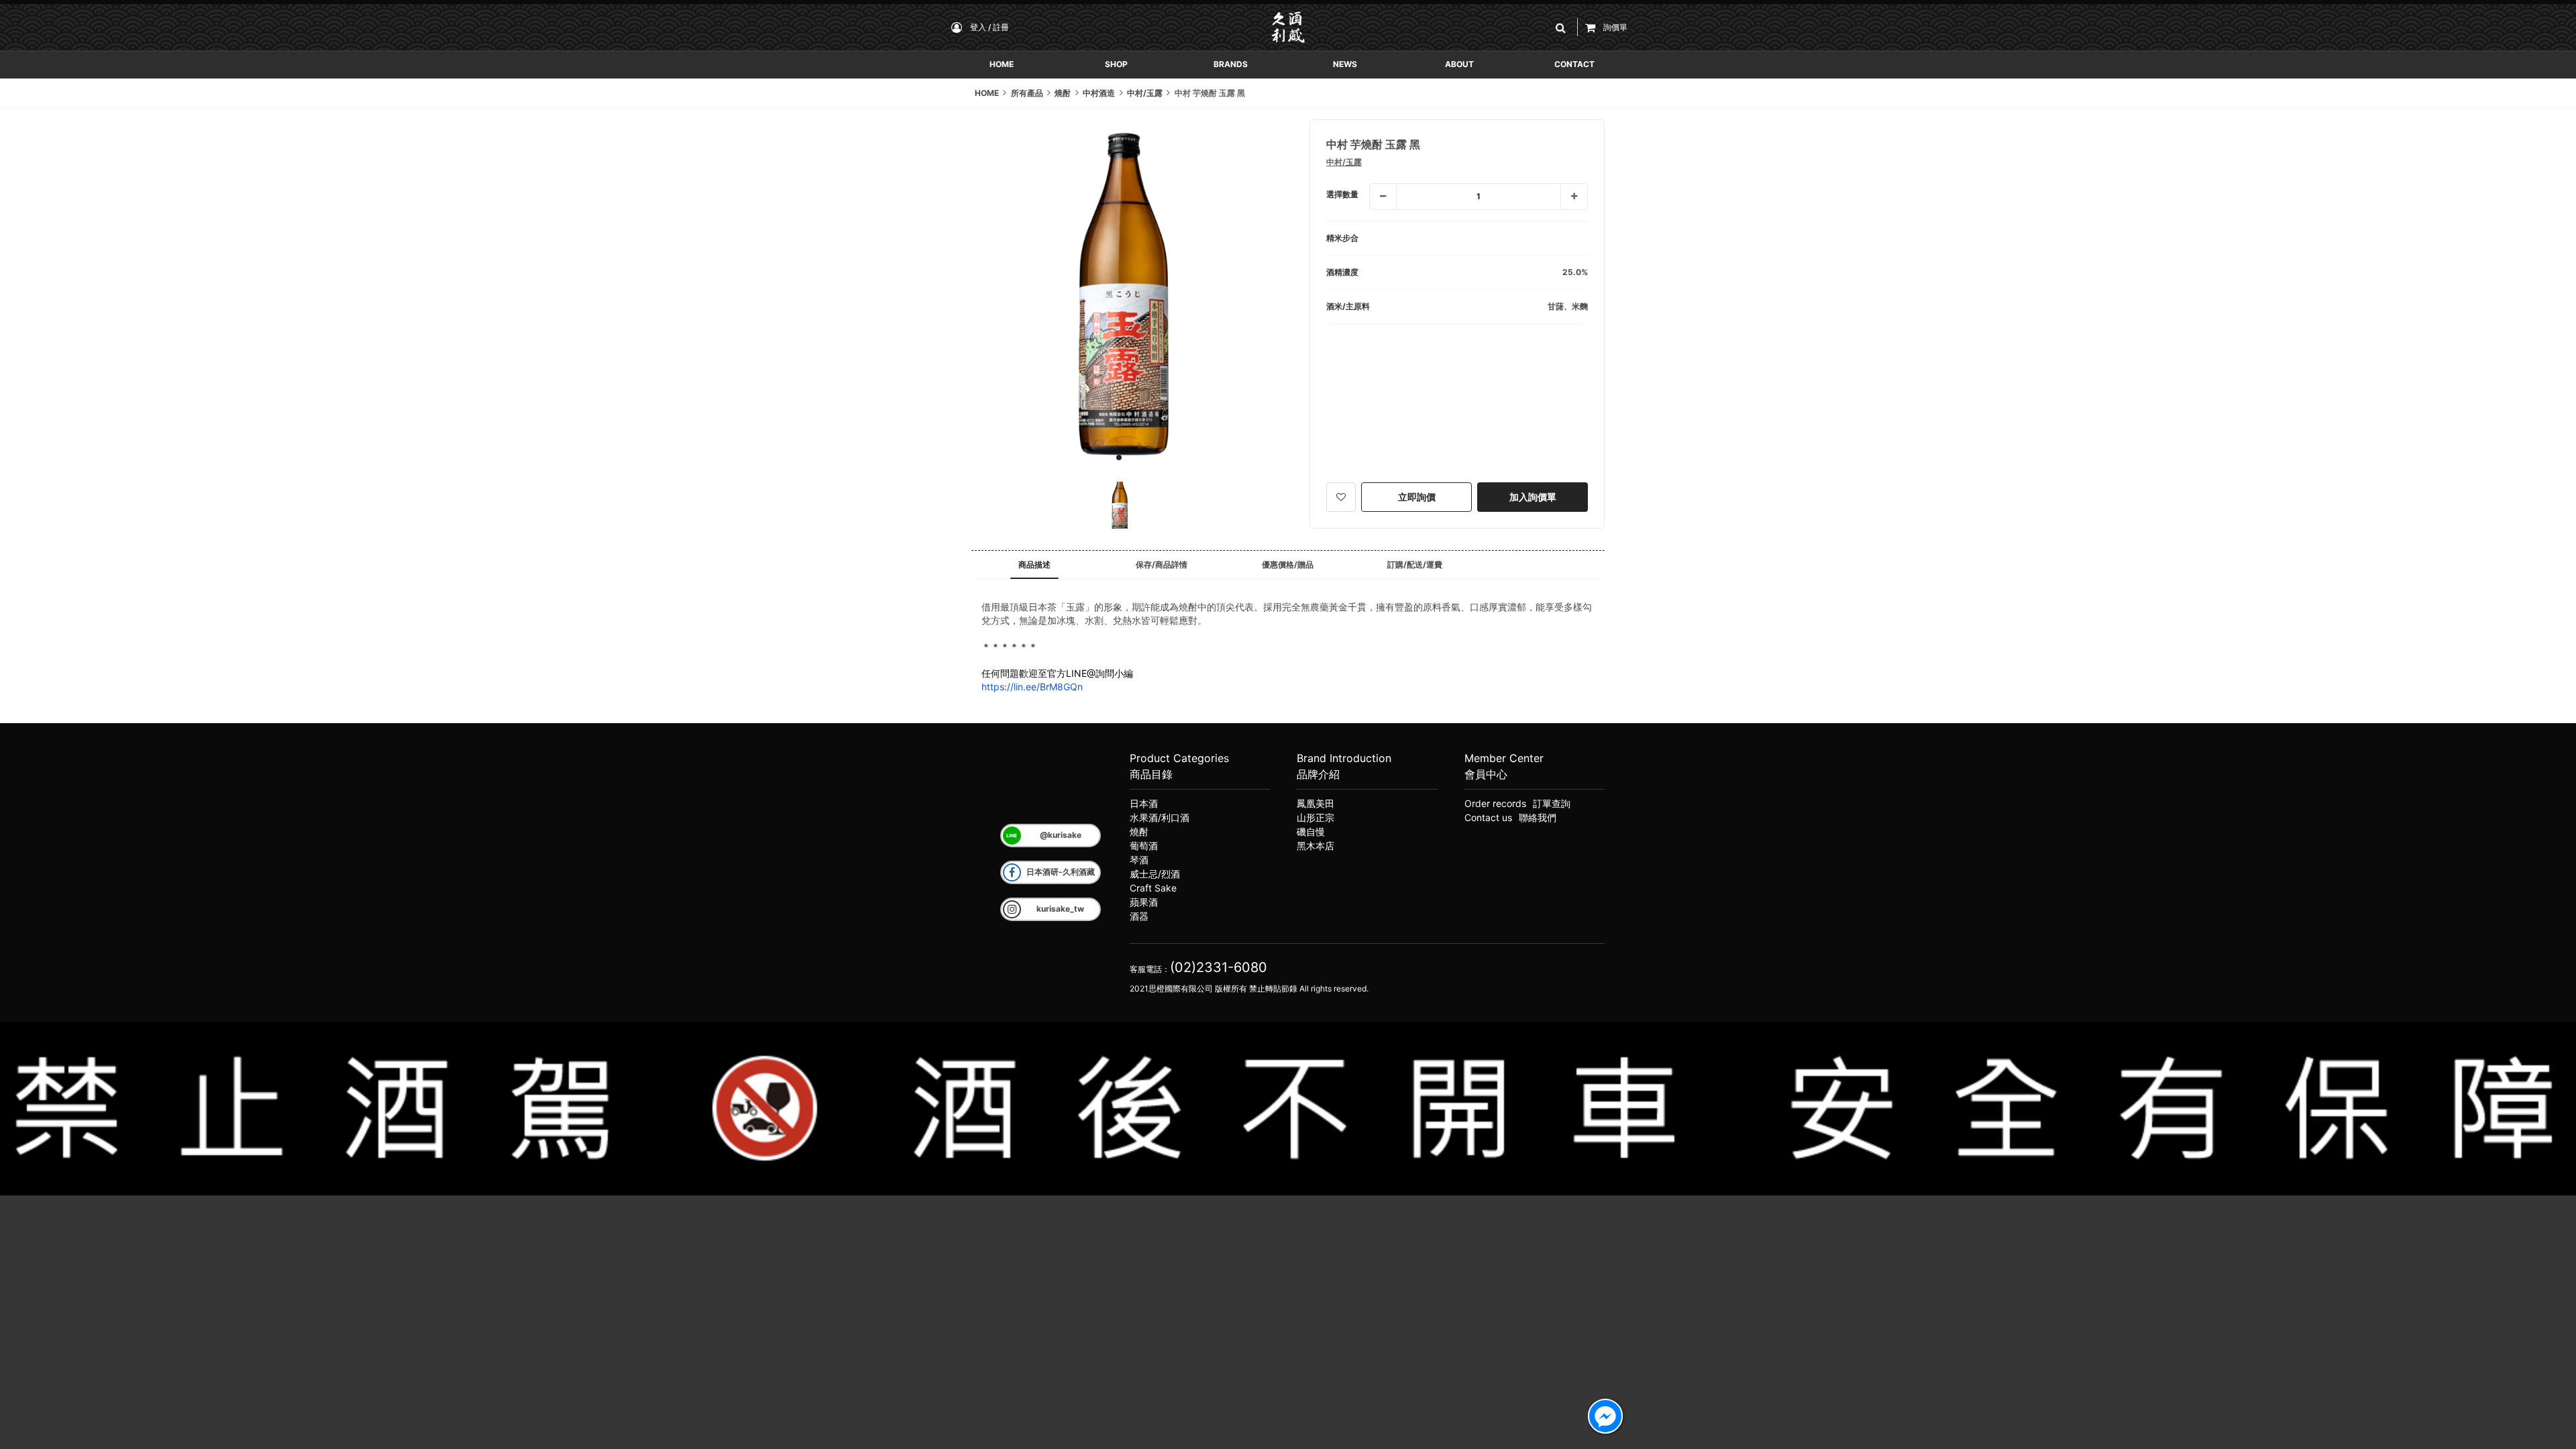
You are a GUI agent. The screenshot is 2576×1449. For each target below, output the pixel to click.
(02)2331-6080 (1219, 967)
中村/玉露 (1344, 162)
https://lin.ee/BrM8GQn (1032, 687)
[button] (1563, 27)
